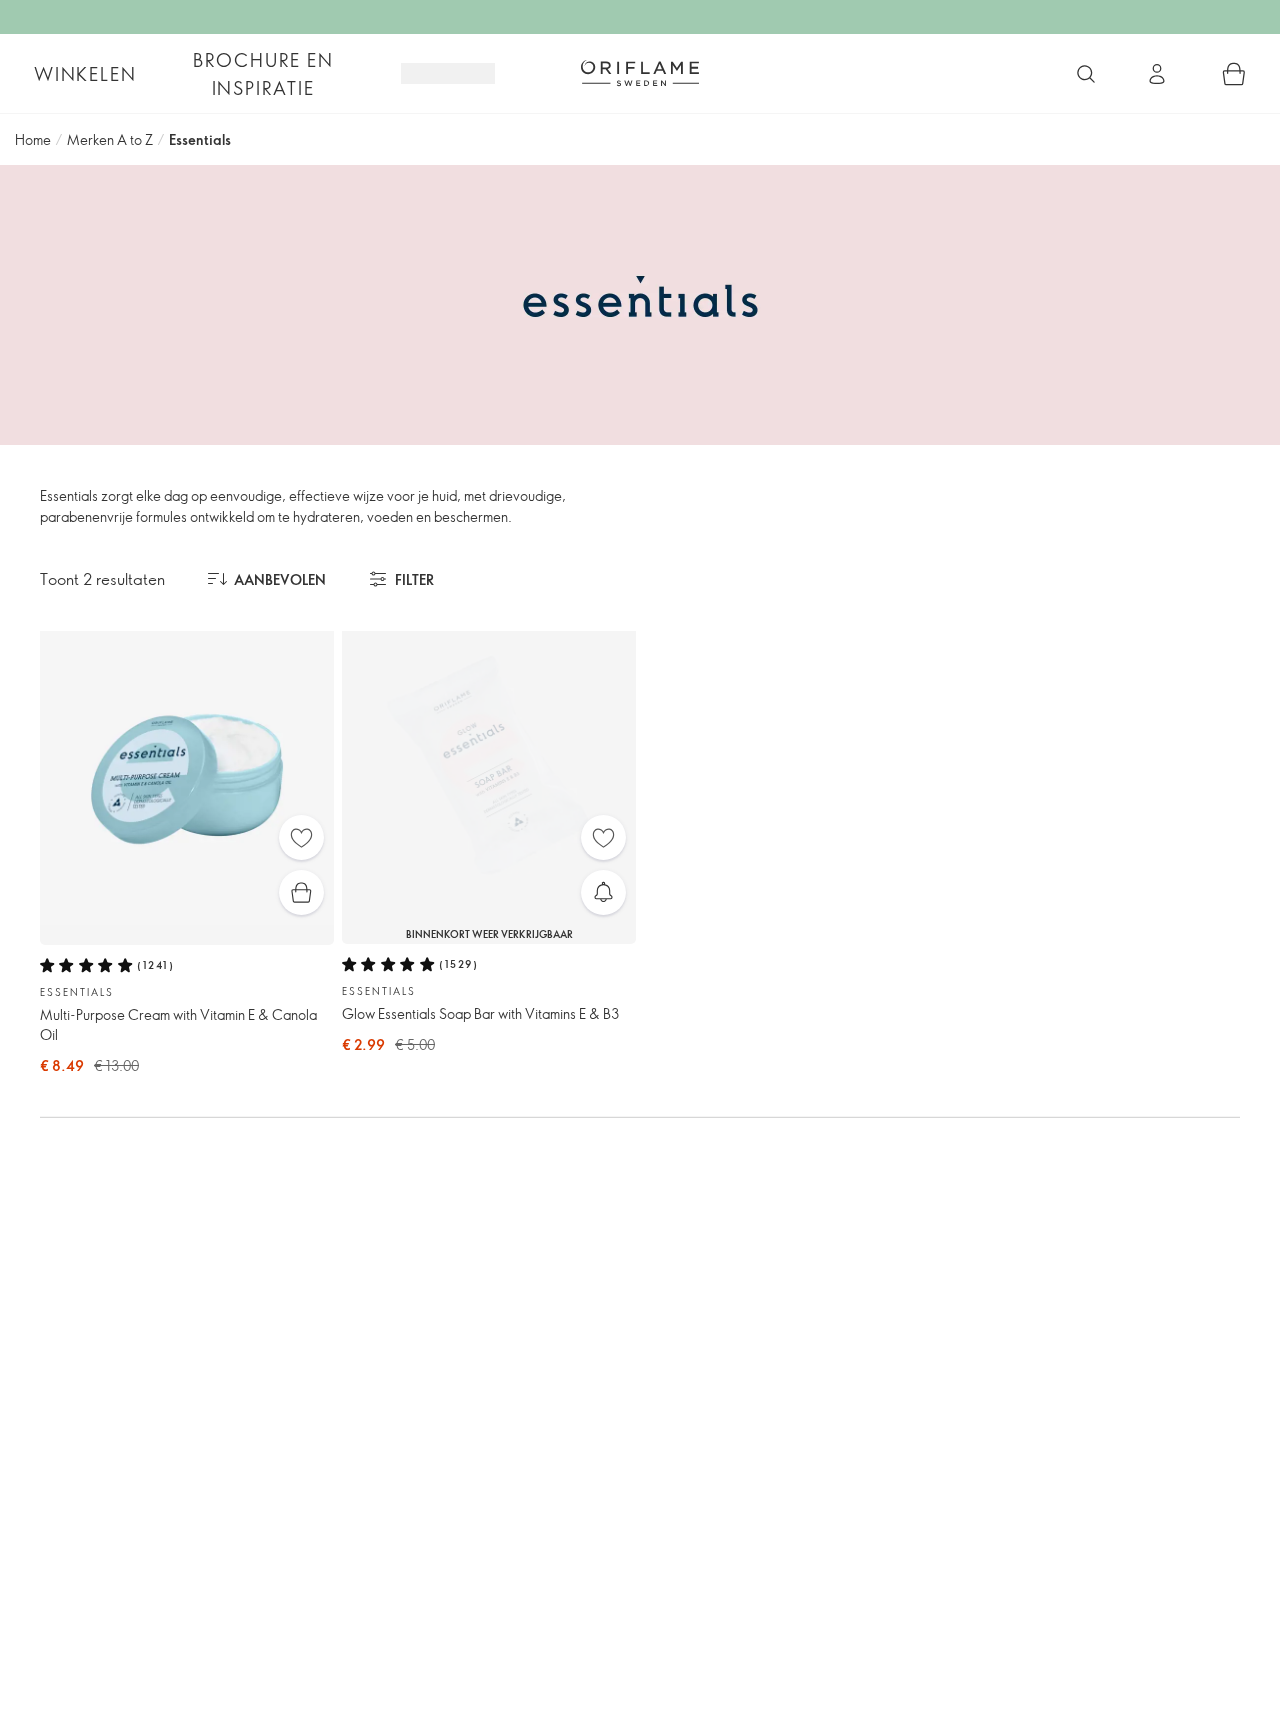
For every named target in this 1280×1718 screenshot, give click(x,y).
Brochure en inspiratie (263, 74)
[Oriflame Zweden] (640, 73)
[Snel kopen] (301, 892)
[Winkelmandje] (1234, 74)
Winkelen (85, 74)
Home (33, 139)
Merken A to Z (110, 139)
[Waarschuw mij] (603, 892)
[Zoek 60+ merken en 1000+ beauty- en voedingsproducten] (1086, 74)
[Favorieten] (301, 837)
